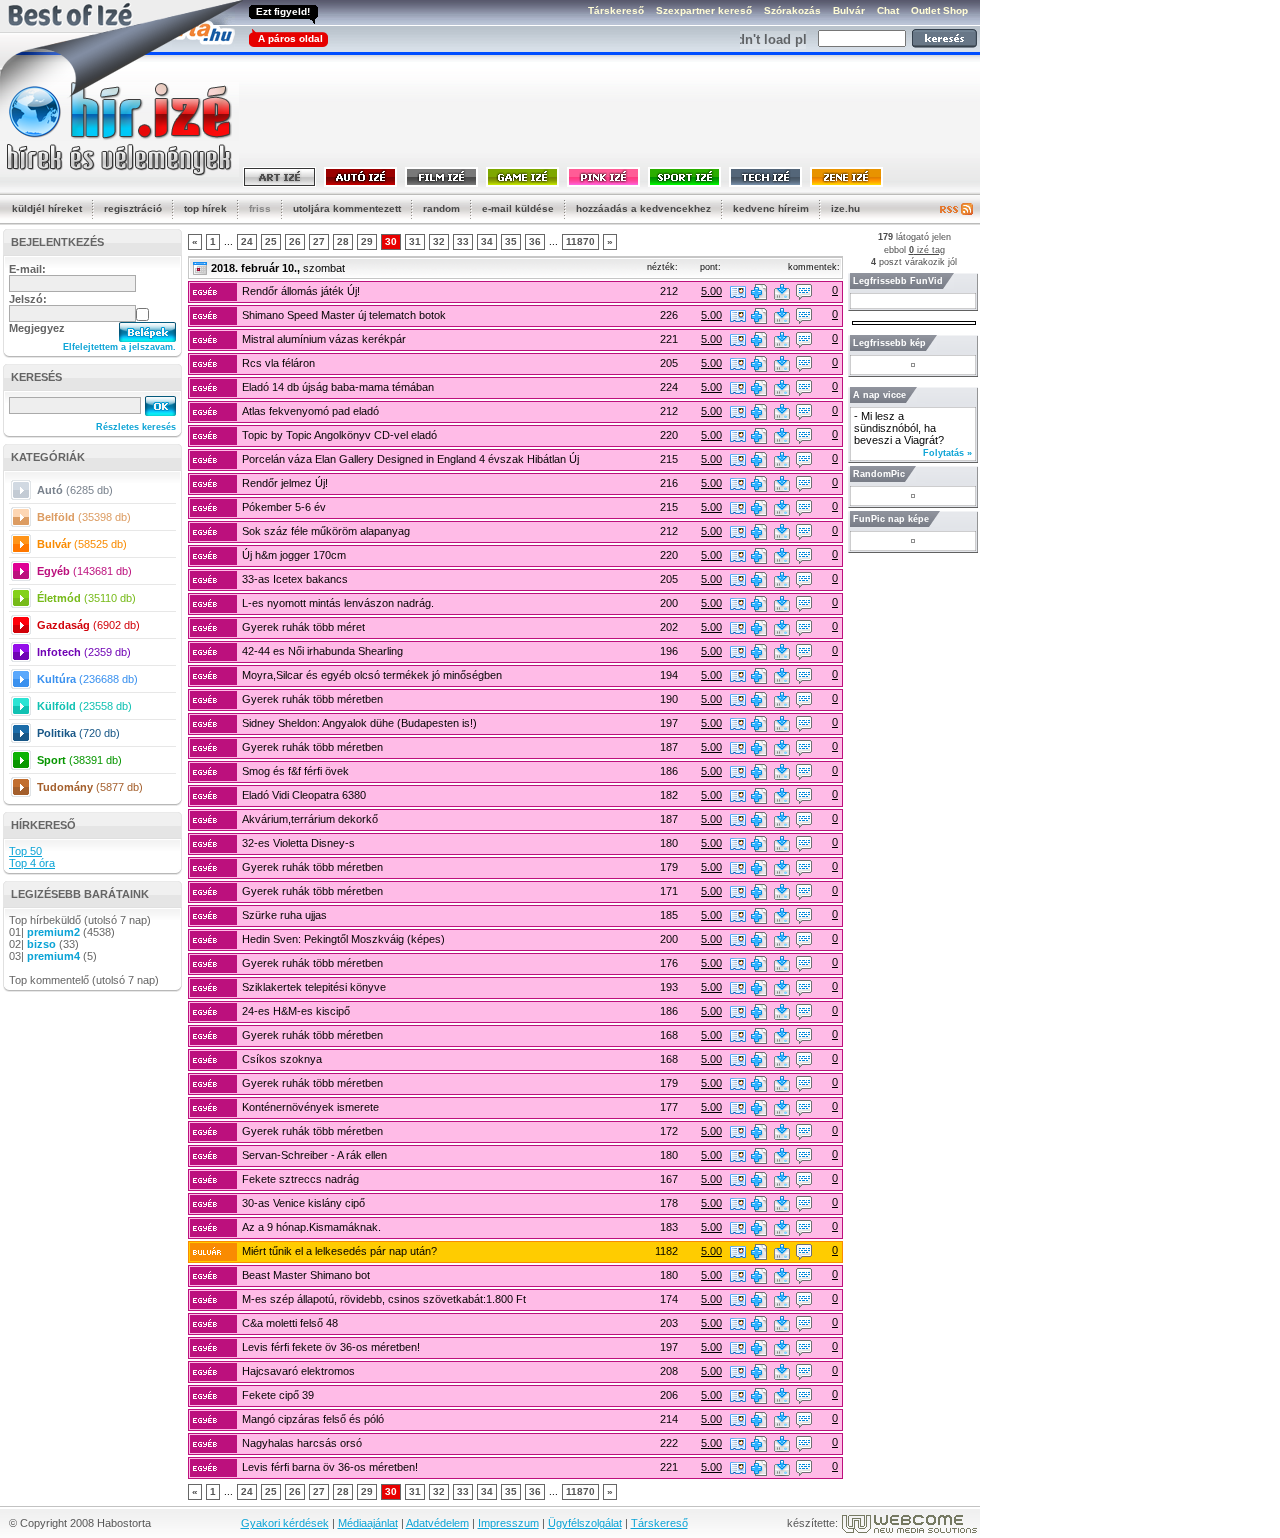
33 (463, 241)
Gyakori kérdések (285, 1523)
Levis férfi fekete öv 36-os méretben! (331, 1347)
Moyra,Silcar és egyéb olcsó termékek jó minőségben (372, 675)
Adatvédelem (437, 1523)
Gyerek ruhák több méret (303, 627)
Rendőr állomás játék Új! (301, 291)
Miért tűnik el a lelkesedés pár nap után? (339, 1251)
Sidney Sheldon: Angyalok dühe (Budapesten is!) (359, 723)
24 (247, 241)
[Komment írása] (804, 292)
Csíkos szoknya (282, 1059)
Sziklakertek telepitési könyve (314, 987)
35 (511, 241)
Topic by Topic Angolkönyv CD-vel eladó (339, 435)
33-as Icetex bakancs (295, 579)
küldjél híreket (47, 208)
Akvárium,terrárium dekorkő (310, 819)
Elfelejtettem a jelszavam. (119, 347)
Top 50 (25, 851)
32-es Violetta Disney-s (298, 843)
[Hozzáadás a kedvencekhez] (759, 292)
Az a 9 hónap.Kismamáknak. (311, 1227)
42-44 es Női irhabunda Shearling (322, 651)
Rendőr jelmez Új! (285, 483)
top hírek (205, 208)
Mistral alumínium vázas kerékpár (324, 339)
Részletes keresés (136, 427)
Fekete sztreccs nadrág (300, 1179)
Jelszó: (28, 299)
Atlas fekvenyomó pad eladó (310, 411)
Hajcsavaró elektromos (298, 1371)
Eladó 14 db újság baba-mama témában (338, 387)
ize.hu (845, 208)
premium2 (53, 932)
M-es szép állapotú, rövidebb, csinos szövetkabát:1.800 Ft (384, 1299)
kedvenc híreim (771, 208)
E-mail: (27, 269)
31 (415, 241)
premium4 (53, 956)
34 (487, 241)
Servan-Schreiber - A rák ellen (314, 1155)
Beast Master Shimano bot (306, 1275)
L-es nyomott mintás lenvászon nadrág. (338, 603)
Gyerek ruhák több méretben (312, 699)
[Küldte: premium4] (738, 1252)
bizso (41, 944)
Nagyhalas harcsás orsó (302, 1443)
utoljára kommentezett (347, 208)
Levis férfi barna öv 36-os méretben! (330, 1467)
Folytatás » (947, 453)
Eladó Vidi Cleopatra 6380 (304, 795)
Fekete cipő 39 (278, 1395)
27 (319, 241)
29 (367, 241)
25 (271, 241)
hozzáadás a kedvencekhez (643, 208)
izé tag (927, 250)
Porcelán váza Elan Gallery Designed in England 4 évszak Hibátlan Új (410, 459)
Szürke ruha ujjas (284, 915)
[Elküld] (782, 292)
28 (343, 241)
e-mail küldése (518, 208)
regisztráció (133, 208)
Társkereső (659, 1523)
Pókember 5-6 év (284, 507)
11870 (580, 241)
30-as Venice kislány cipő (303, 1203)
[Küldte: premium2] (738, 292)
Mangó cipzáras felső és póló (313, 1419)
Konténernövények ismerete (310, 1107)
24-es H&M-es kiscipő (296, 1011)
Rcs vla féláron (278, 363)
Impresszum (508, 1523)
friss (260, 208)
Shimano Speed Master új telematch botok (344, 315)
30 (391, 241)
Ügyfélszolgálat (585, 1523)
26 (295, 241)
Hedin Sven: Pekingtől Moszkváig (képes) (343, 939)
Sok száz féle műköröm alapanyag (326, 531)
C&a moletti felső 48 (290, 1323)
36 (535, 241)
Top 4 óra (32, 863)
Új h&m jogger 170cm (294, 555)
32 (439, 241)
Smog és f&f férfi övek (295, 771)
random (441, 208)
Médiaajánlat (368, 1523)
